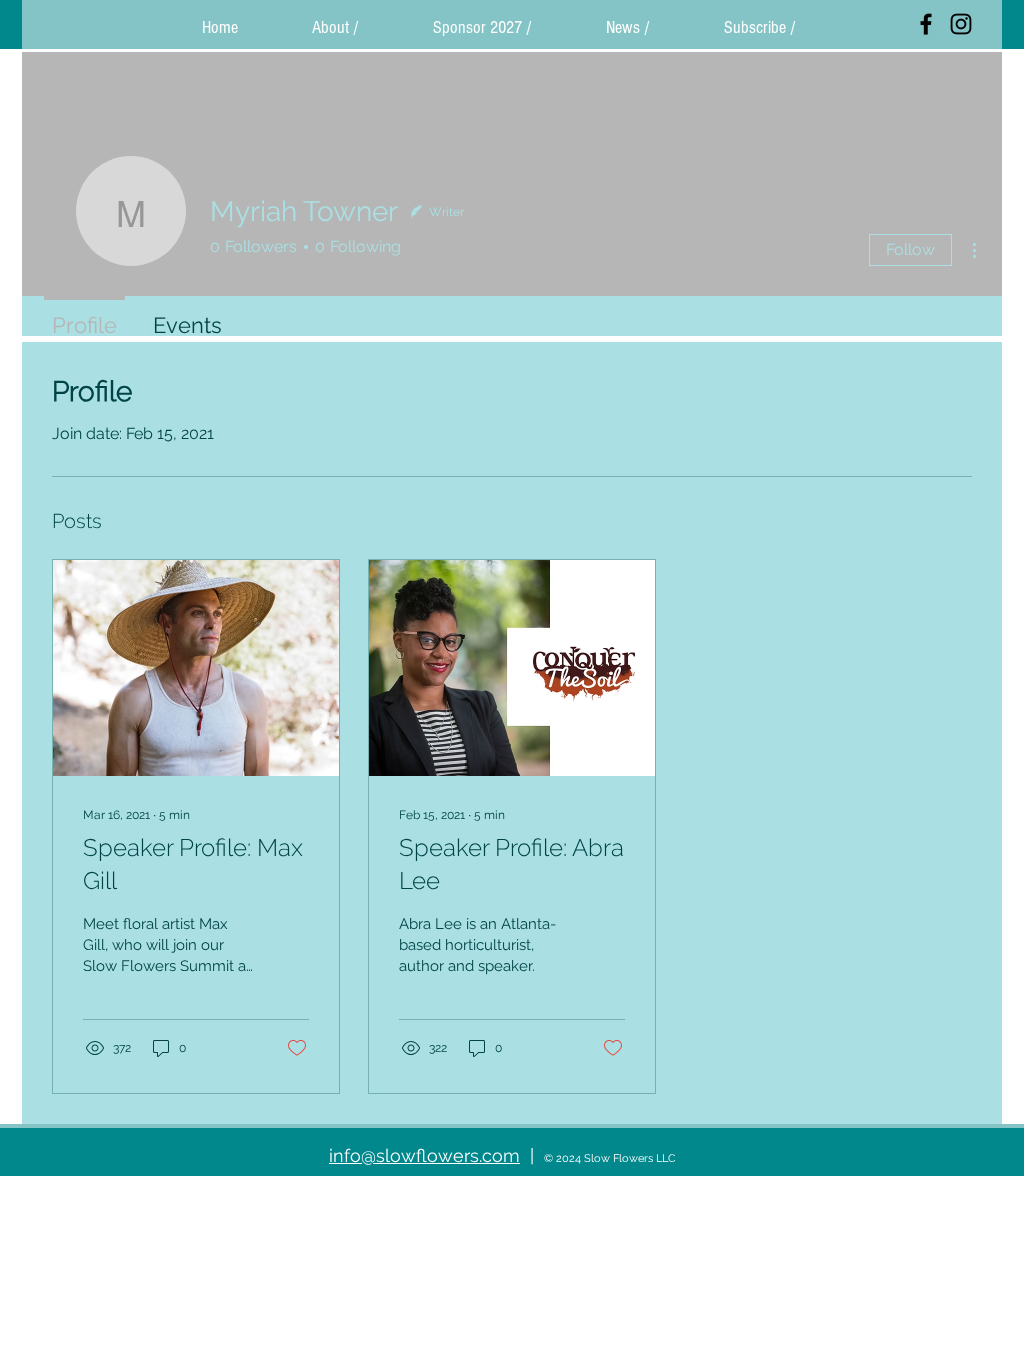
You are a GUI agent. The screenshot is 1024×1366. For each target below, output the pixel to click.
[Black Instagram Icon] (961, 24)
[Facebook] (926, 24)
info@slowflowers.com (424, 1155)
